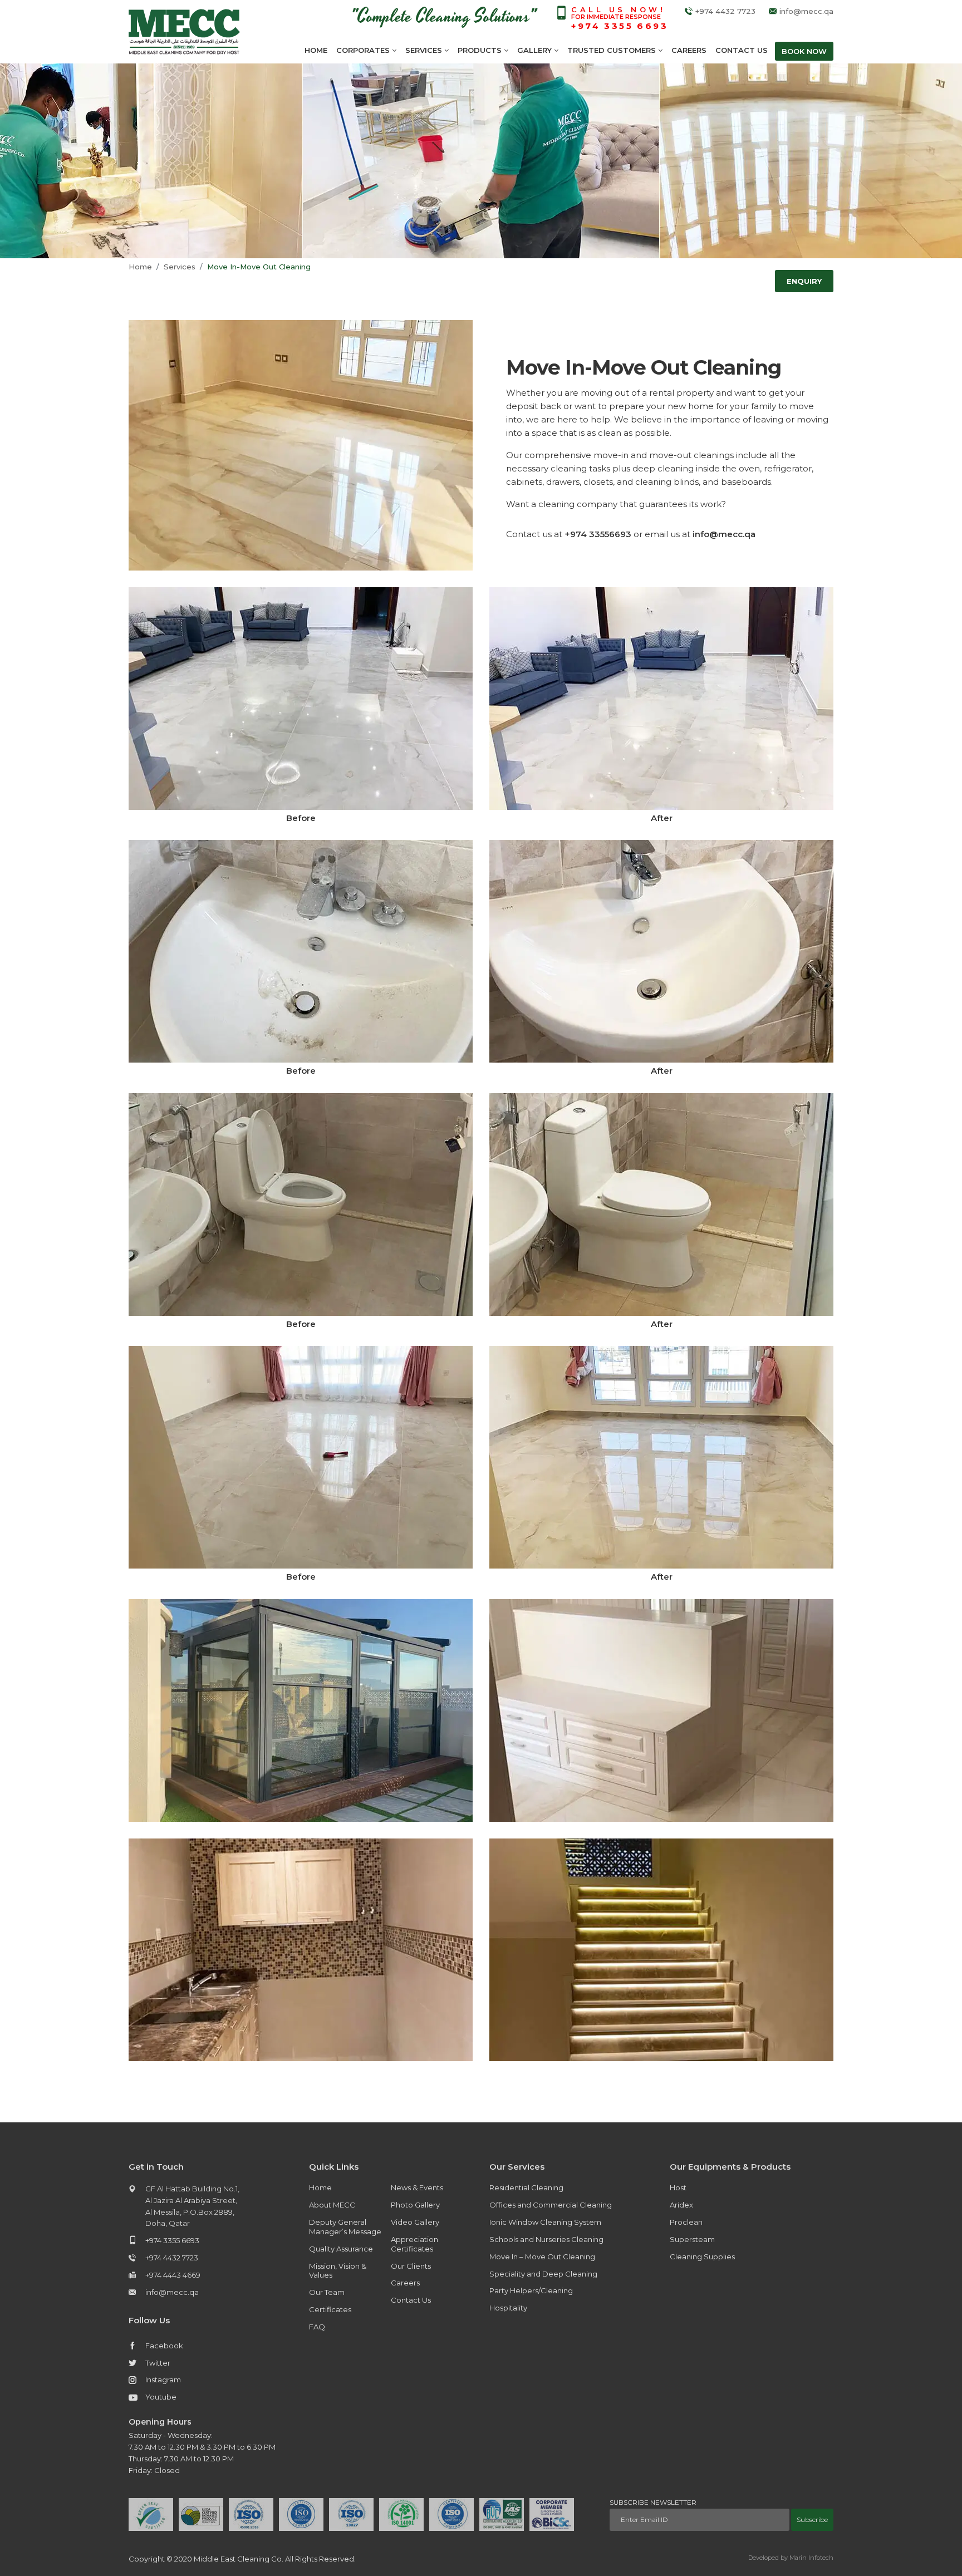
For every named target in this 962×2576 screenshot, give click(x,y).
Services (425, 50)
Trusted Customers (613, 50)
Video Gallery (415, 2222)
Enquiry (804, 281)
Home (316, 50)
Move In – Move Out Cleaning (542, 2257)
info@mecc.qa (806, 11)
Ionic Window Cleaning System (545, 2222)
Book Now (804, 51)
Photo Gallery (415, 2205)
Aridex (681, 2205)
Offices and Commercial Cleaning (551, 2205)
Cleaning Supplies (702, 2257)
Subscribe (812, 2520)
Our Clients (411, 2266)
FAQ (317, 2327)
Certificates (330, 2309)
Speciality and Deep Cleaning (543, 2274)
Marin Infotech (811, 2558)
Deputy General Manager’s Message (345, 2227)
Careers (689, 50)
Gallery (536, 50)
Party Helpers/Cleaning (531, 2290)
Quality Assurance (341, 2249)
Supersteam (692, 2239)
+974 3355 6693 (172, 2240)
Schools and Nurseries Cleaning (546, 2239)
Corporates (364, 50)
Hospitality (508, 2308)
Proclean (686, 2222)
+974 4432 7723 (725, 11)
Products (481, 50)
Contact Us (742, 50)
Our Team (327, 2292)
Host (678, 2187)
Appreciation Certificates (414, 2244)
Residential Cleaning (526, 2187)
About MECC (332, 2205)
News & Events (417, 2187)
